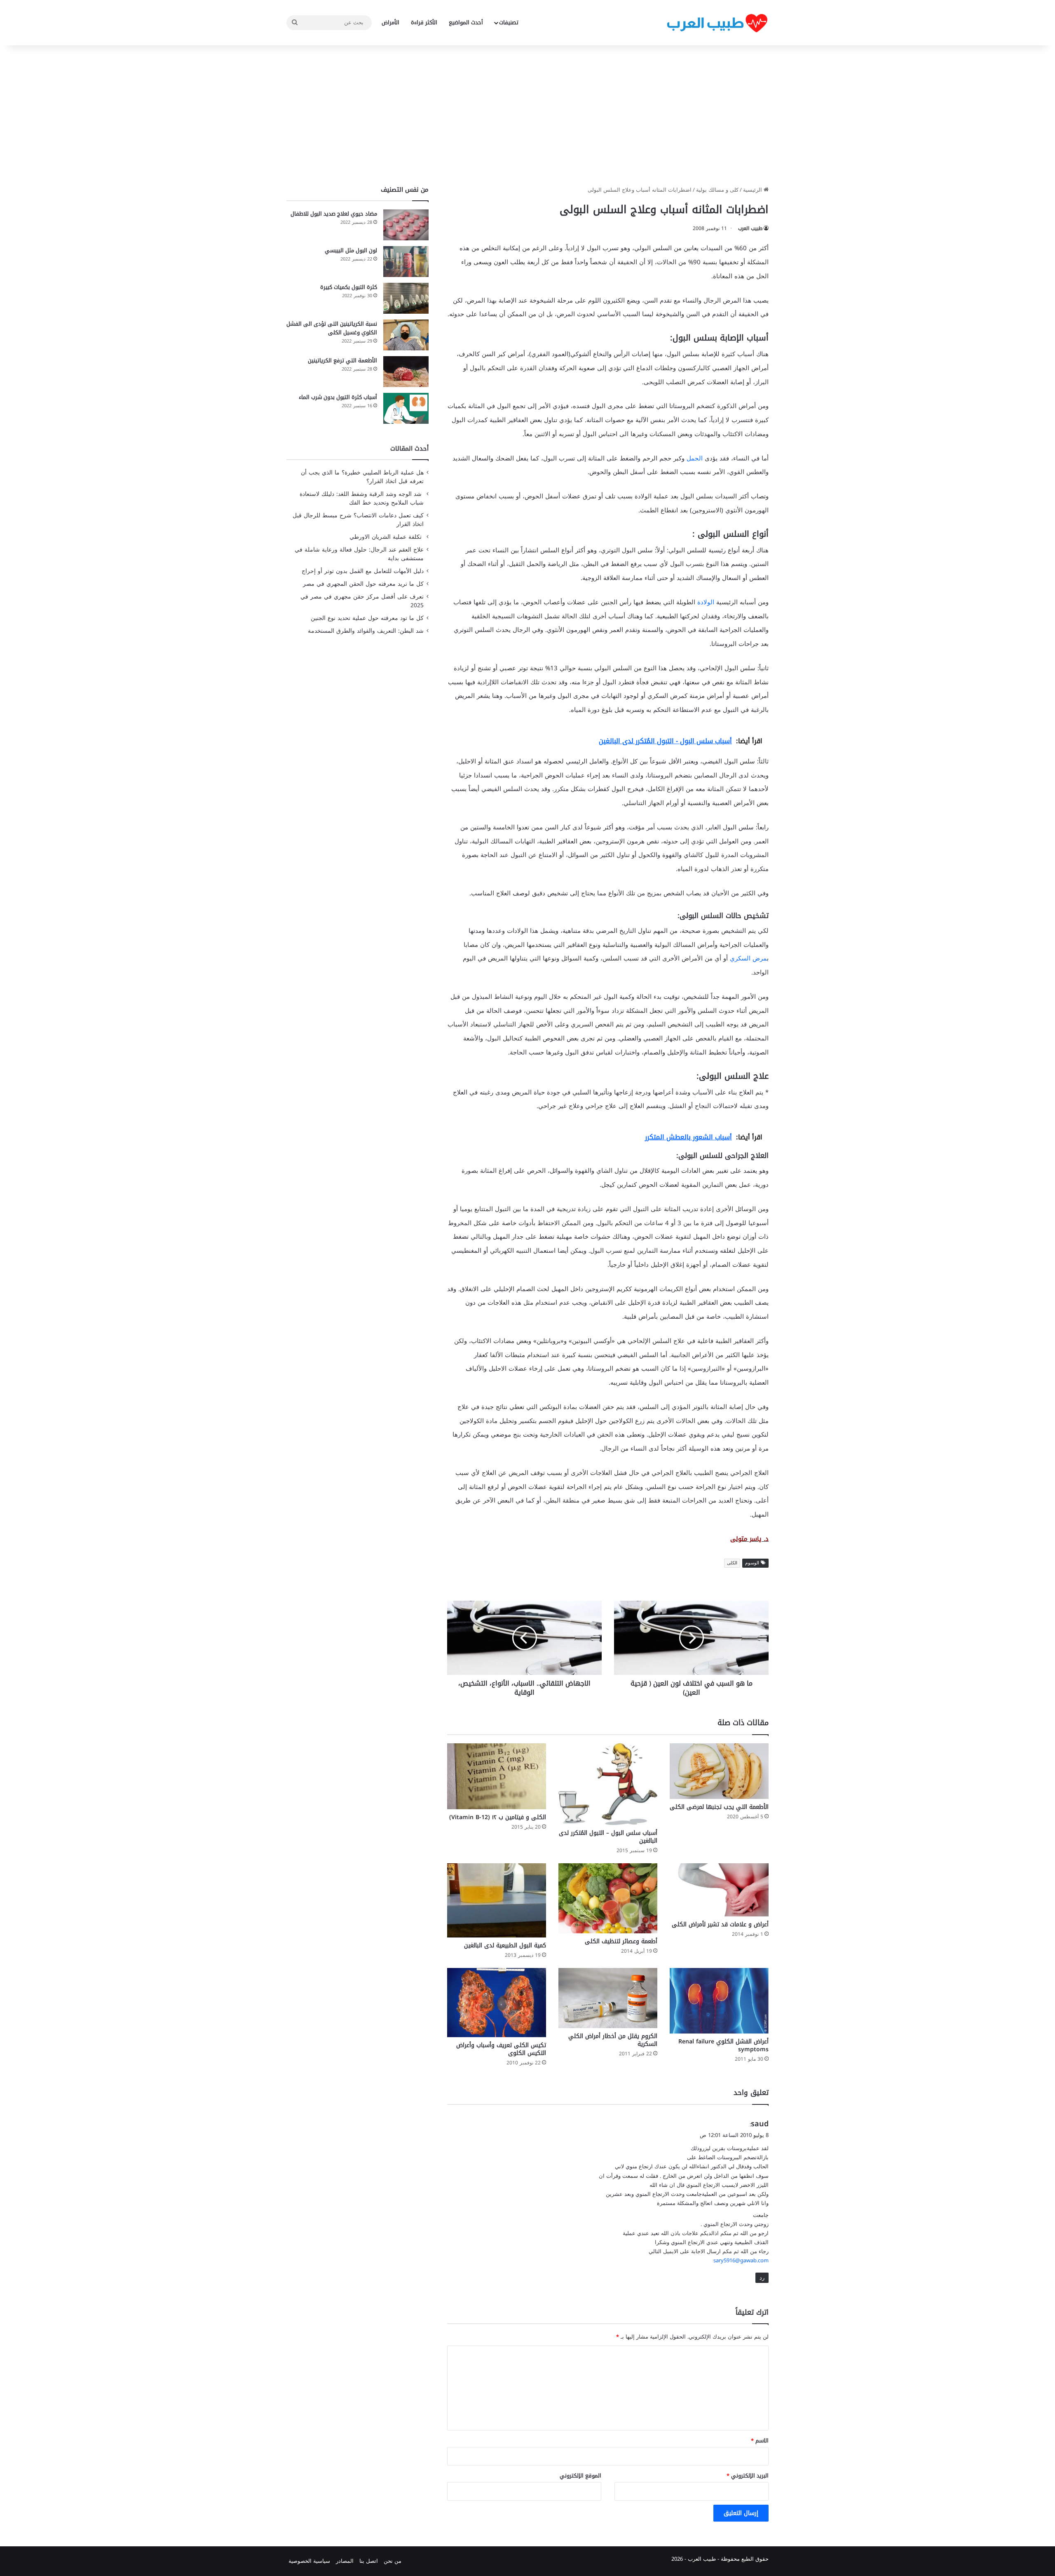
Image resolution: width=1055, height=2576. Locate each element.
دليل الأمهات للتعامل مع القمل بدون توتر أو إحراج (363, 571)
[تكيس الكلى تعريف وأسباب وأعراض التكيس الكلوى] (497, 2002)
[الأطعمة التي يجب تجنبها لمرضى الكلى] (719, 1771)
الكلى (732, 1563)
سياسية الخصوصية (309, 2561)
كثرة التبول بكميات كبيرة (349, 287)
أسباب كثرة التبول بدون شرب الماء (338, 397)
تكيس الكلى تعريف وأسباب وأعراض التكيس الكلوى (501, 2049)
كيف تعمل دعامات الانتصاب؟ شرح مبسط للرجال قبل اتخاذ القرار (358, 520)
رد (762, 2278)
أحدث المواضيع (466, 22)
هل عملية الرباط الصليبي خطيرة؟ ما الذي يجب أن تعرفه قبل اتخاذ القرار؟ (362, 477)
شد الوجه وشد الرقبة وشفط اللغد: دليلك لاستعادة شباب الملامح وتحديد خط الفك (362, 498)
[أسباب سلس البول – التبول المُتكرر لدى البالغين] (608, 1784)
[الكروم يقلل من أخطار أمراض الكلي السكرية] (608, 1998)
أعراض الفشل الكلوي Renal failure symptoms (723, 2045)
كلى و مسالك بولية (717, 190)
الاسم (760, 2441)
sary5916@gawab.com (741, 2260)
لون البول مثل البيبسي (351, 250)
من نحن (393, 2561)
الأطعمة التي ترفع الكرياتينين (342, 360)
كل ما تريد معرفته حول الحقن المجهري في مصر (363, 584)
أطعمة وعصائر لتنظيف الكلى (621, 1941)
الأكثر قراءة (424, 22)
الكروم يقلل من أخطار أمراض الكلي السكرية (613, 2040)
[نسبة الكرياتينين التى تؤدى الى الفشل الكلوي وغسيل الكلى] (406, 335)
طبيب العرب (750, 228)
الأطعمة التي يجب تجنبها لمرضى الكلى (719, 1807)
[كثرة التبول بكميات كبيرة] (406, 298)
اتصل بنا (369, 2561)
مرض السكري (748, 958)
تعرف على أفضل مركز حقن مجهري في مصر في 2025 (362, 601)
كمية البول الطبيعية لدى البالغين (505, 1946)
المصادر (345, 2561)
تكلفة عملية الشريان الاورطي (387, 537)
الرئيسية (753, 190)
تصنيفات (509, 22)
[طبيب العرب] (717, 23)
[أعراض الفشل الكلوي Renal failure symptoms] (719, 2001)
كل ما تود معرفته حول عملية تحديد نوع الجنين (367, 618)
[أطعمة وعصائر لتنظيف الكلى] (608, 1898)
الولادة (706, 602)
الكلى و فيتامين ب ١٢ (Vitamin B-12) (498, 1817)
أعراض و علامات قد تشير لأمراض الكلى (720, 1924)
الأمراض (390, 22)
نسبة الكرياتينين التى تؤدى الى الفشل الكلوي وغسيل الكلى (332, 328)
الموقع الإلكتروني (580, 2476)
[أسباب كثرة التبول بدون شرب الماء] (406, 408)
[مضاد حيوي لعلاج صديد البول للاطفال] (406, 225)
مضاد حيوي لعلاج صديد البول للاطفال (334, 214)
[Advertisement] (527, 115)
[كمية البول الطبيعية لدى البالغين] (497, 1900)
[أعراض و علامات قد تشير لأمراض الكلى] (719, 1890)
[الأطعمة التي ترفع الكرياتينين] (406, 372)
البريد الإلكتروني (748, 2476)
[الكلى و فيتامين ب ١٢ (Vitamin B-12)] (497, 1776)
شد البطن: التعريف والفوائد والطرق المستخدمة (366, 631)
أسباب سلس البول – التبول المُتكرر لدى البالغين (608, 1837)
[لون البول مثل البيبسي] (406, 262)
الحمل (695, 458)
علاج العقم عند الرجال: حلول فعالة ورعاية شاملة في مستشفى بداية (359, 554)
